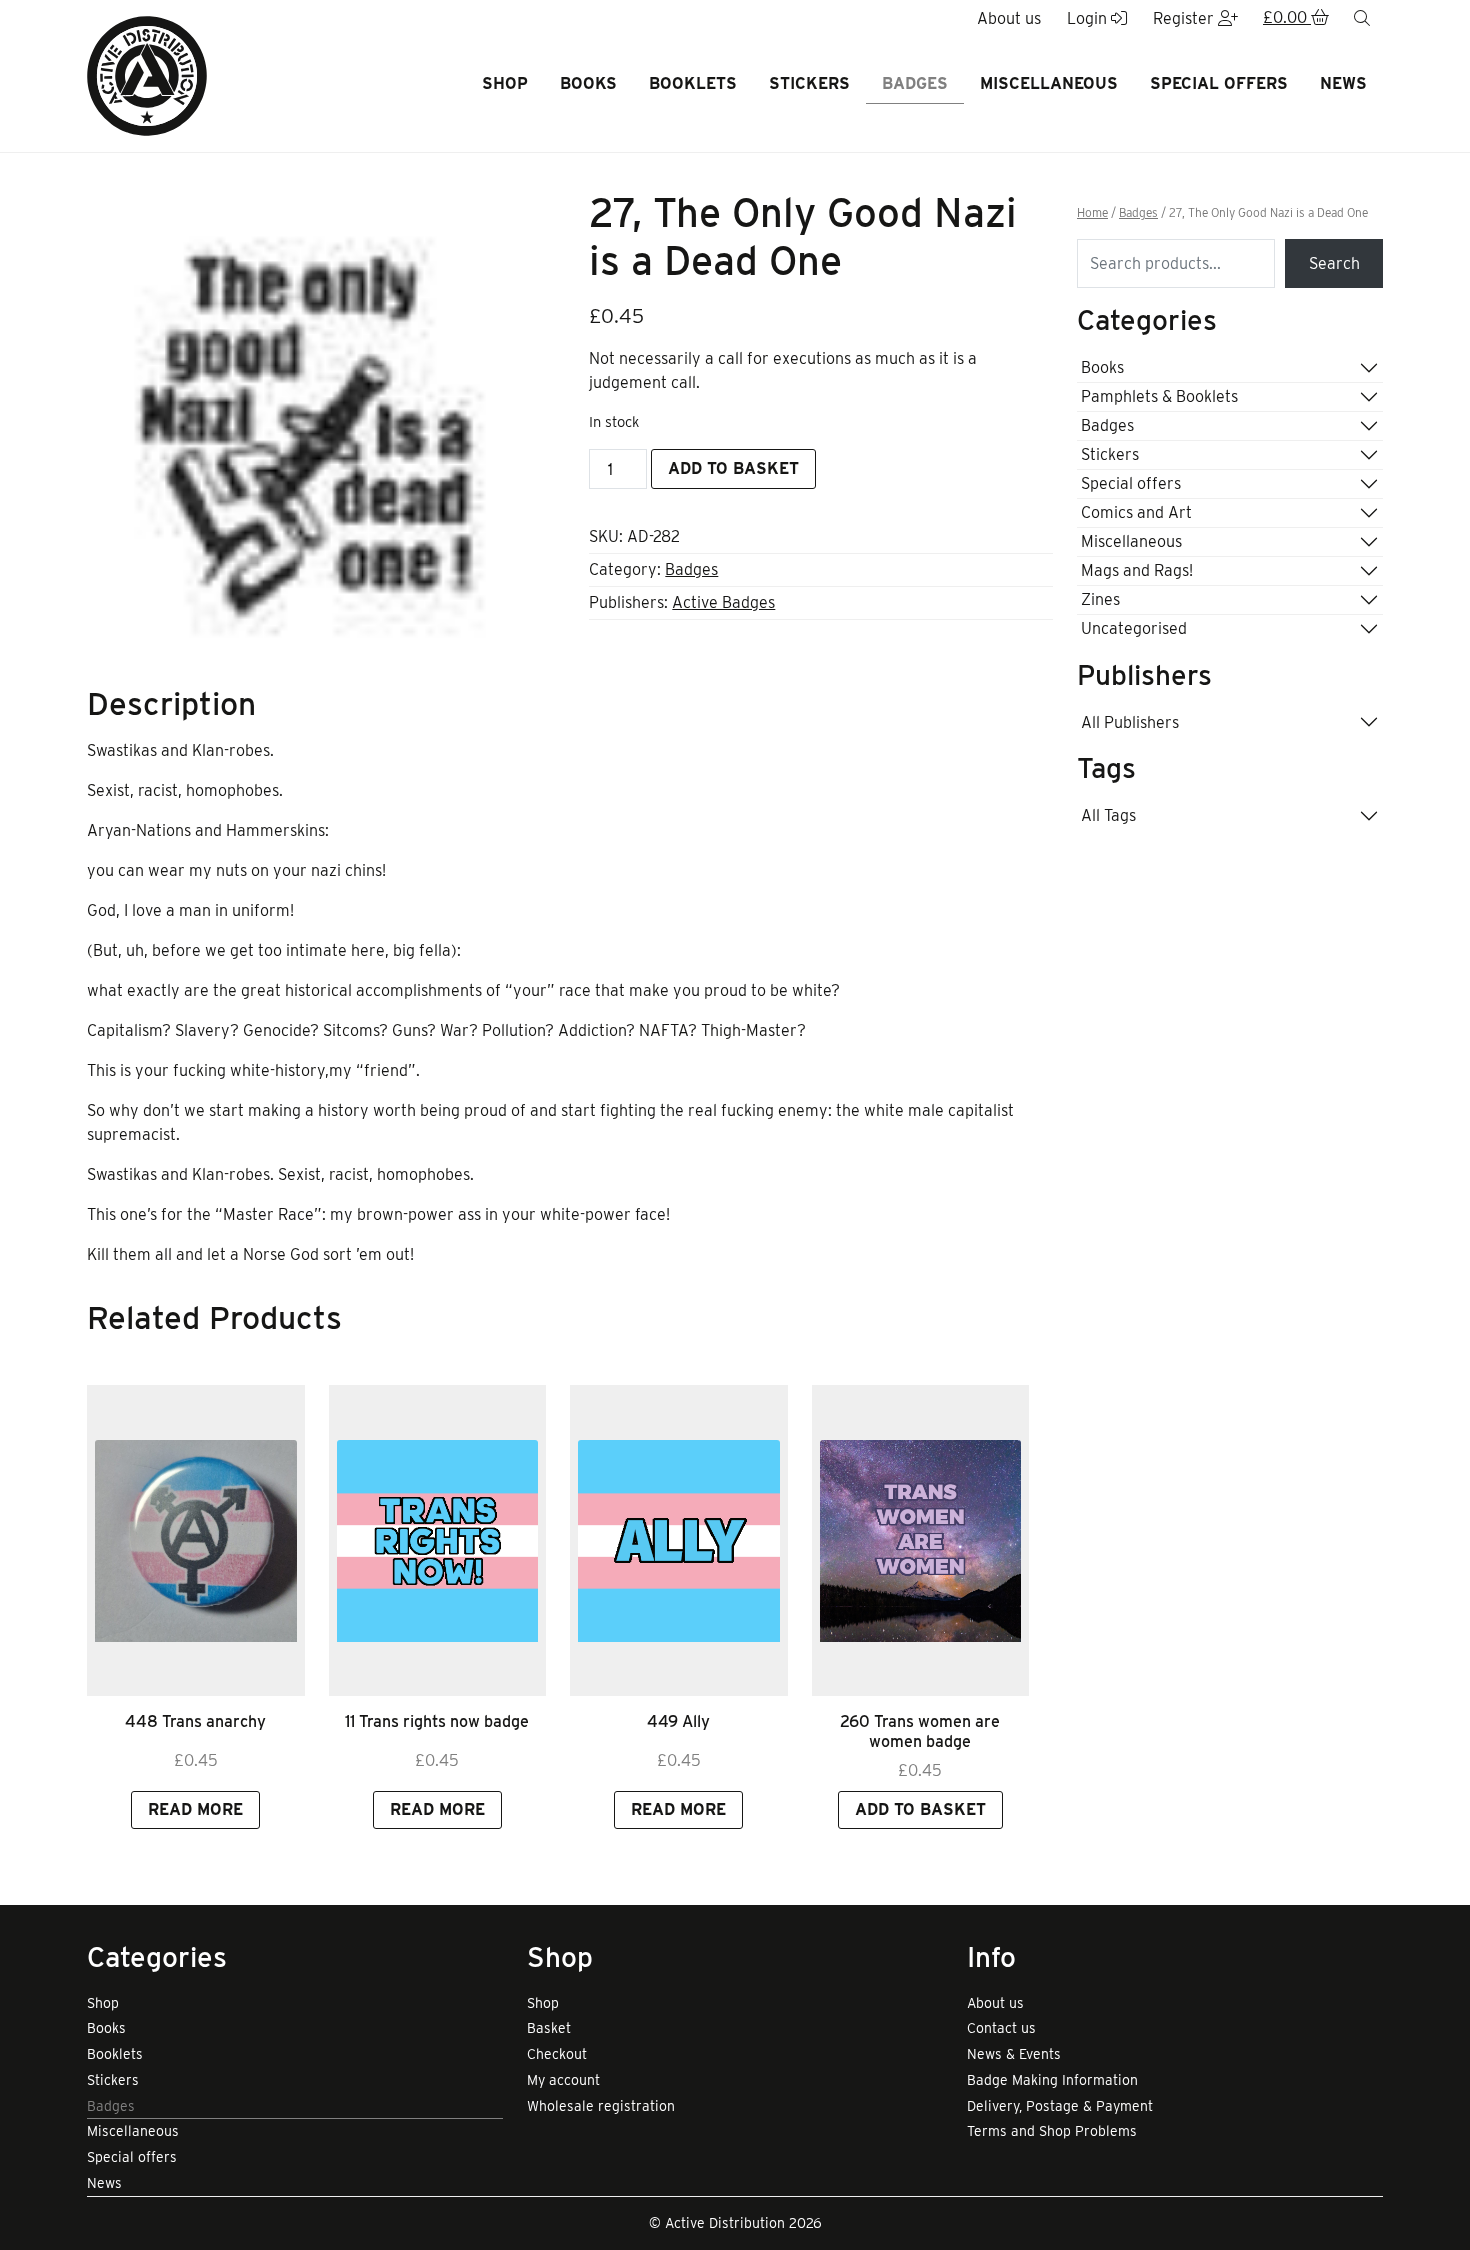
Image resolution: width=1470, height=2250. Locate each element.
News (1343, 83)
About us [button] (1009, 18)
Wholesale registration (601, 2106)
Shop (505, 83)
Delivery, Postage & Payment (1060, 2106)
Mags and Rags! (1137, 570)
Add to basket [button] (920, 1809)
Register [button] (1185, 18)
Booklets (693, 83)
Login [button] (1089, 18)
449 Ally (678, 1721)
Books (588, 83)
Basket (549, 2028)
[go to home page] (147, 74)
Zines (1100, 599)
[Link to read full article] (196, 1540)
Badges (915, 83)
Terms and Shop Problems (1052, 2131)
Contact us (1001, 2028)
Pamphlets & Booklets (1159, 396)
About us (995, 2003)
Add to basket (733, 468)
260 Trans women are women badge (920, 1731)
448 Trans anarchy (195, 1721)
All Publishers (1130, 722)
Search (1334, 263)
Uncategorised (1134, 628)
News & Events (1014, 2054)
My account (563, 2080)
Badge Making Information (1052, 2080)
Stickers (809, 83)
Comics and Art (1136, 512)
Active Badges (723, 602)
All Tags (1108, 815)
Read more (195, 1809)
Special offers (1219, 83)
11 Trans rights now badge (437, 1721)
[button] (1296, 19)
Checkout (557, 2054)
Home (1092, 213)
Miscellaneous (1049, 83)
